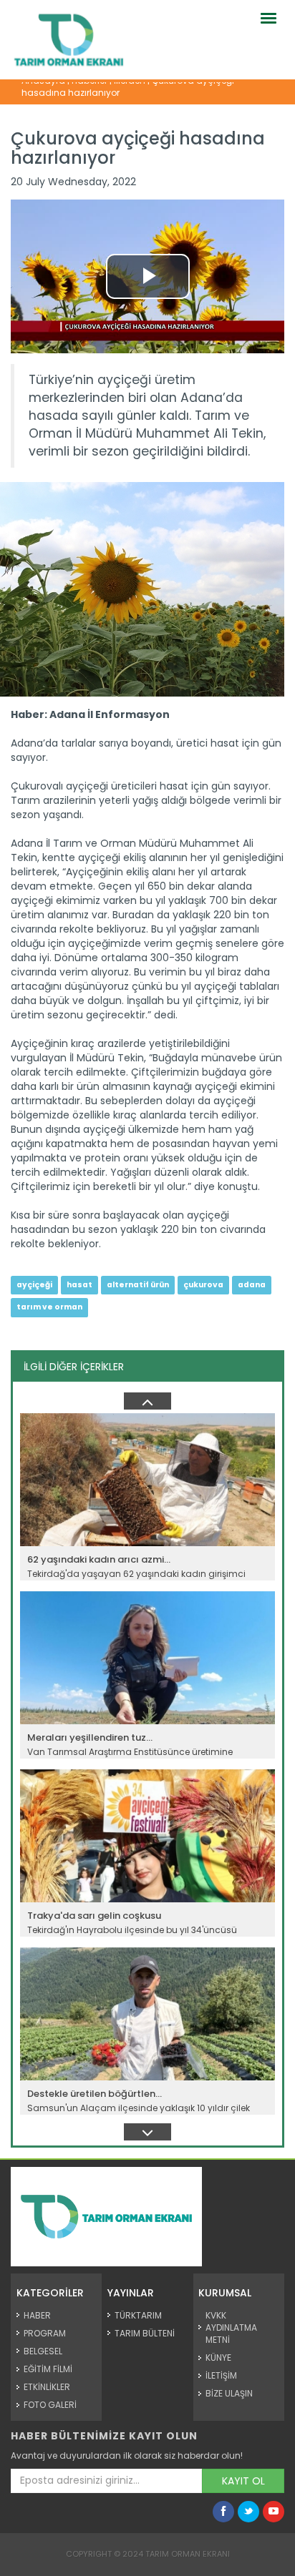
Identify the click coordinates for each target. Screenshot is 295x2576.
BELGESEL (43, 2351)
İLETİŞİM (221, 2375)
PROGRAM (45, 2333)
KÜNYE (218, 2358)
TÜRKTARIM (138, 2315)
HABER (37, 2315)
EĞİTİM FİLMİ (48, 2369)
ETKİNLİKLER (47, 2387)
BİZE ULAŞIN (229, 2393)
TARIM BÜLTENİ (145, 2333)
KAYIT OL (243, 2481)
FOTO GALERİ (50, 2405)
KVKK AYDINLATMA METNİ (231, 2327)
